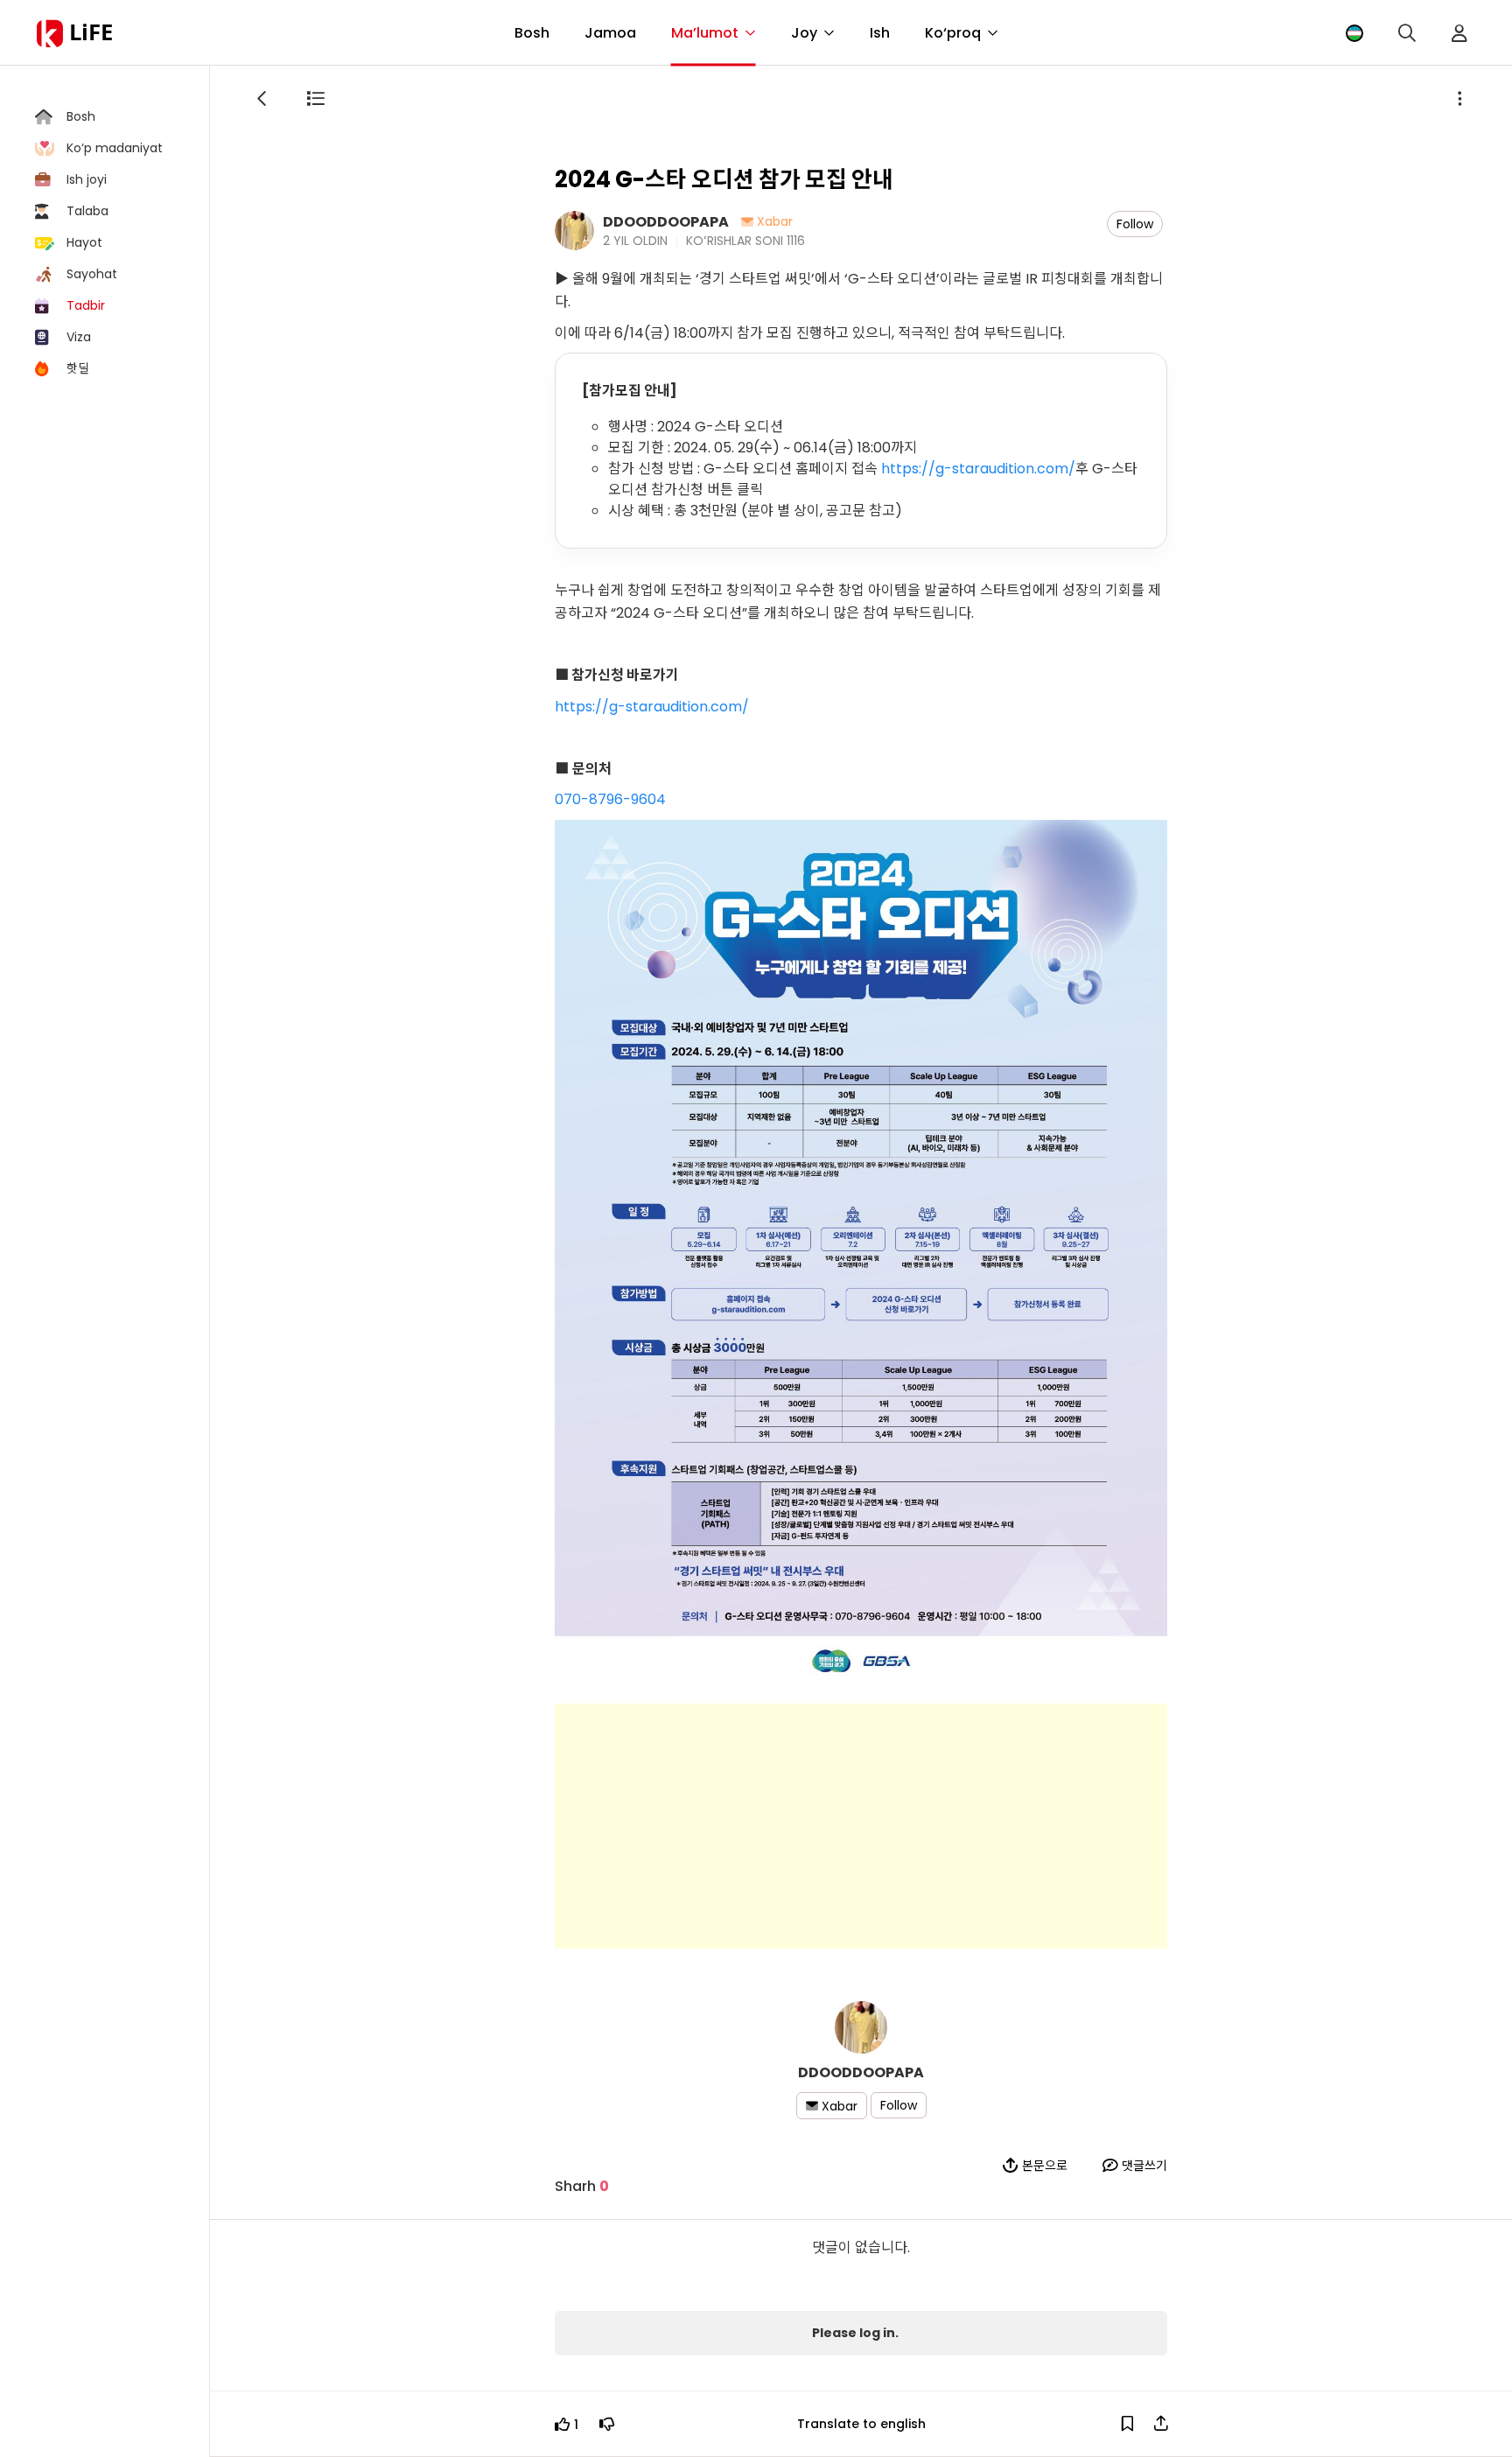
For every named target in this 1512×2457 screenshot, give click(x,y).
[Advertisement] (861, 1826)
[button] (1354, 33)
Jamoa (610, 33)
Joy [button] (804, 33)
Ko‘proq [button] (953, 33)
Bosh (532, 33)
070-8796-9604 (610, 799)
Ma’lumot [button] (705, 33)
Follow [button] (1135, 224)
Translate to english (861, 2424)
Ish (880, 33)
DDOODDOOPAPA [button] (666, 221)
